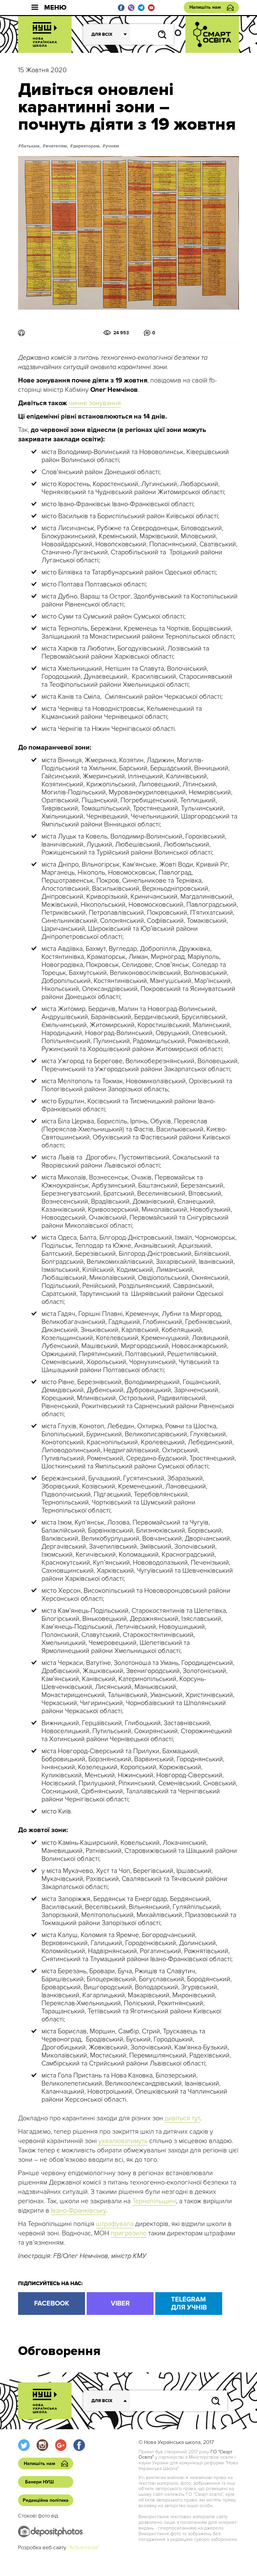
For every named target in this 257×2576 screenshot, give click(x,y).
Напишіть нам (205, 7)
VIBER (120, 2304)
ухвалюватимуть (123, 2141)
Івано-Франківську (78, 2211)
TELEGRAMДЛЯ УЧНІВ (189, 2304)
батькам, (31, 146)
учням (112, 146)
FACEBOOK (52, 2304)
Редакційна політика (46, 2500)
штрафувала (115, 2224)
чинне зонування (95, 403)
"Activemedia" (83, 2548)
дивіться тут (182, 2118)
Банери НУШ (39, 2482)
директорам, (87, 146)
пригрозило (129, 2233)
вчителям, (57, 146)
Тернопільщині (154, 2201)
